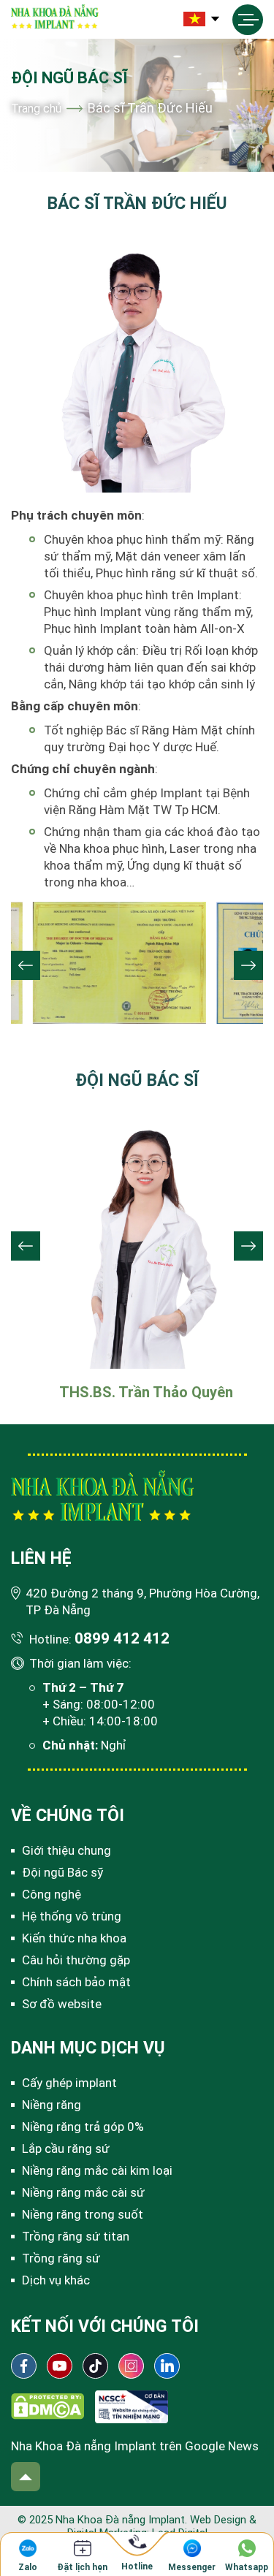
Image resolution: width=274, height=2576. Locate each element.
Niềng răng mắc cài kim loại (97, 2170)
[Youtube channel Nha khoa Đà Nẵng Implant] (60, 2366)
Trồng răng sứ (61, 2258)
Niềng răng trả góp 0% (83, 2127)
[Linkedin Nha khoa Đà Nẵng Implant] (167, 2366)
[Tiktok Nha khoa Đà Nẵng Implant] (95, 2366)
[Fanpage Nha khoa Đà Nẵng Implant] (24, 2366)
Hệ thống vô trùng (72, 1916)
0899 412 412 (122, 1638)
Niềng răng (52, 2105)
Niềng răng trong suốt (83, 2214)
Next (248, 965)
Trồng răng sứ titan (76, 2236)
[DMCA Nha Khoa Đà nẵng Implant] (47, 2406)
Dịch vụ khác (56, 2280)
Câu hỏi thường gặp (76, 1960)
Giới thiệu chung (66, 1850)
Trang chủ (36, 109)
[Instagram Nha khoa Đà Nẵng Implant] (131, 2366)
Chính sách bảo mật (76, 1982)
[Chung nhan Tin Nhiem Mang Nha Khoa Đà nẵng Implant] (132, 2406)
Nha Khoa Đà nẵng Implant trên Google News (135, 2446)
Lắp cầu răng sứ (66, 2148)
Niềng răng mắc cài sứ (83, 2192)
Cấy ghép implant (69, 2083)
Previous (26, 965)
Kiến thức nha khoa (74, 1938)
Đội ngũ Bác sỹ (62, 1872)
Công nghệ (52, 1894)
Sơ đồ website (62, 2004)
